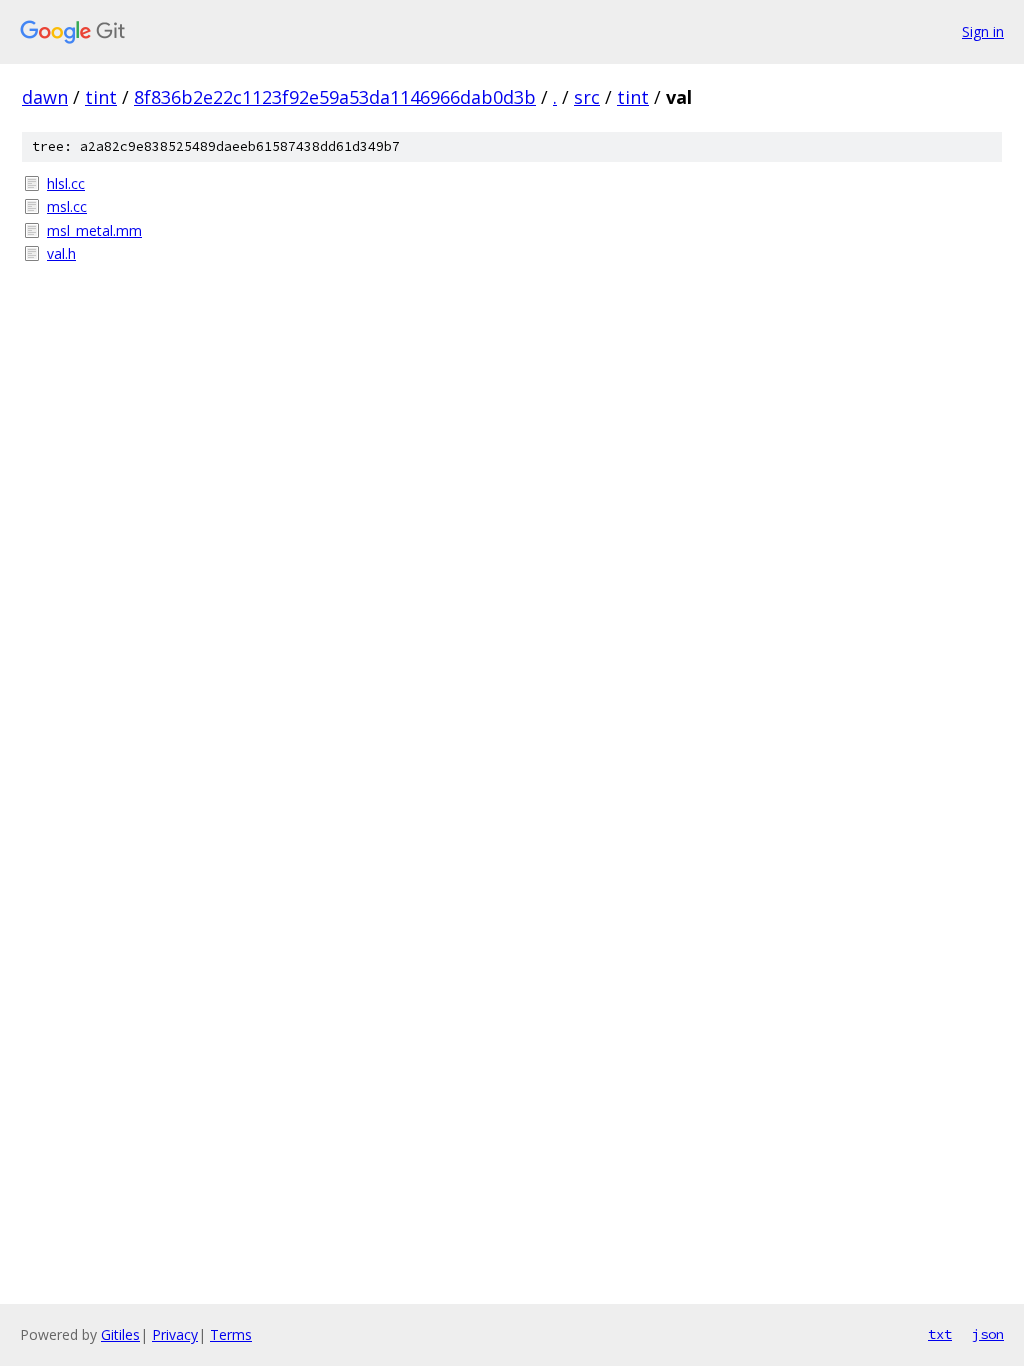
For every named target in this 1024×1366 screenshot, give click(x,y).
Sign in (983, 31)
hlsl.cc (66, 183)
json (988, 1334)
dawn (45, 97)
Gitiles (120, 1334)
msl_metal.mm (94, 230)
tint (101, 97)
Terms (231, 1334)
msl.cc (67, 206)
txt (940, 1334)
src (587, 97)
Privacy (175, 1334)
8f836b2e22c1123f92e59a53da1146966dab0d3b (335, 97)
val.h (61, 253)
